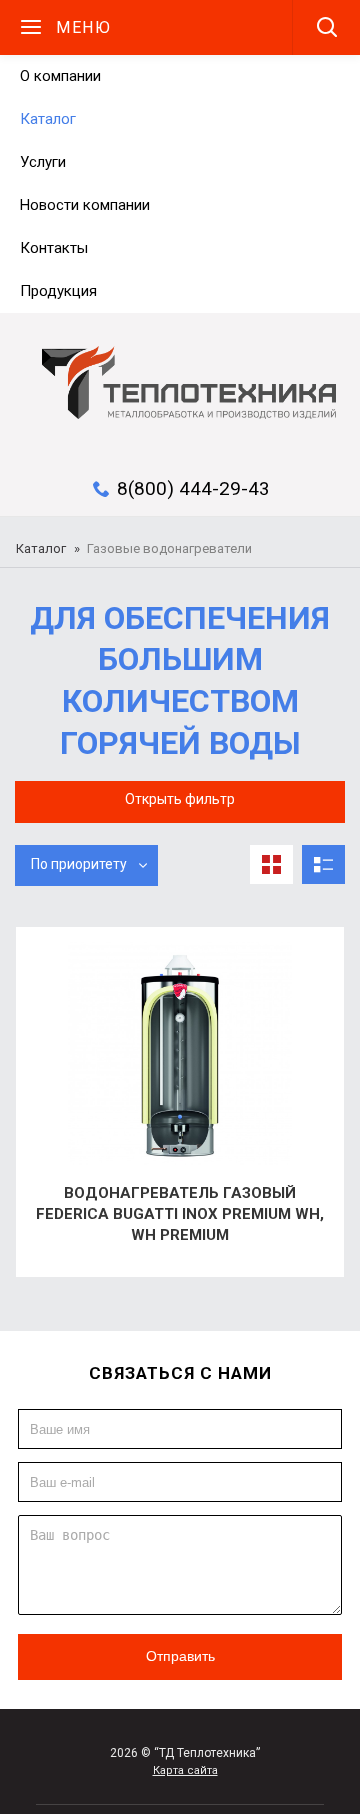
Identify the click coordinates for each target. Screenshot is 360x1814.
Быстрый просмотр (51, 969)
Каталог (41, 548)
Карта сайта (185, 1770)
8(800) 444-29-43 (193, 488)
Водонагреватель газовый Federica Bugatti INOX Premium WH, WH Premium (180, 1214)
